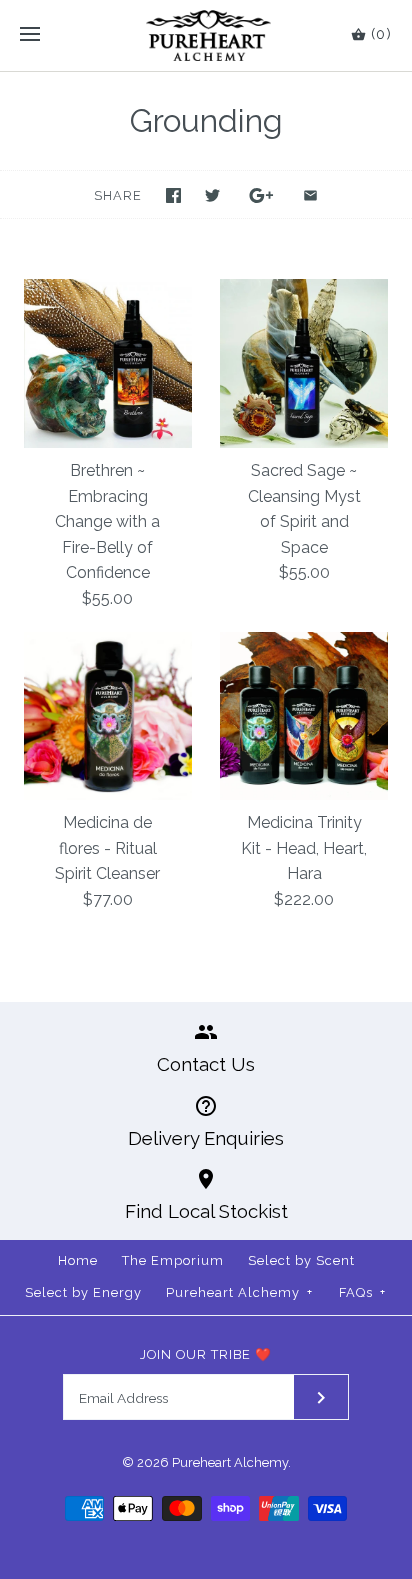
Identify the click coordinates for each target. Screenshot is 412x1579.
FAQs (362, 1292)
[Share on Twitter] (212, 195)
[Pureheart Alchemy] (206, 35)
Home (78, 1260)
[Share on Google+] (261, 195)
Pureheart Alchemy (239, 1292)
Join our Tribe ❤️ (206, 1354)
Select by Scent (301, 1260)
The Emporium (173, 1260)
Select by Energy (83, 1292)
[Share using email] (310, 195)
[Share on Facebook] (173, 195)
